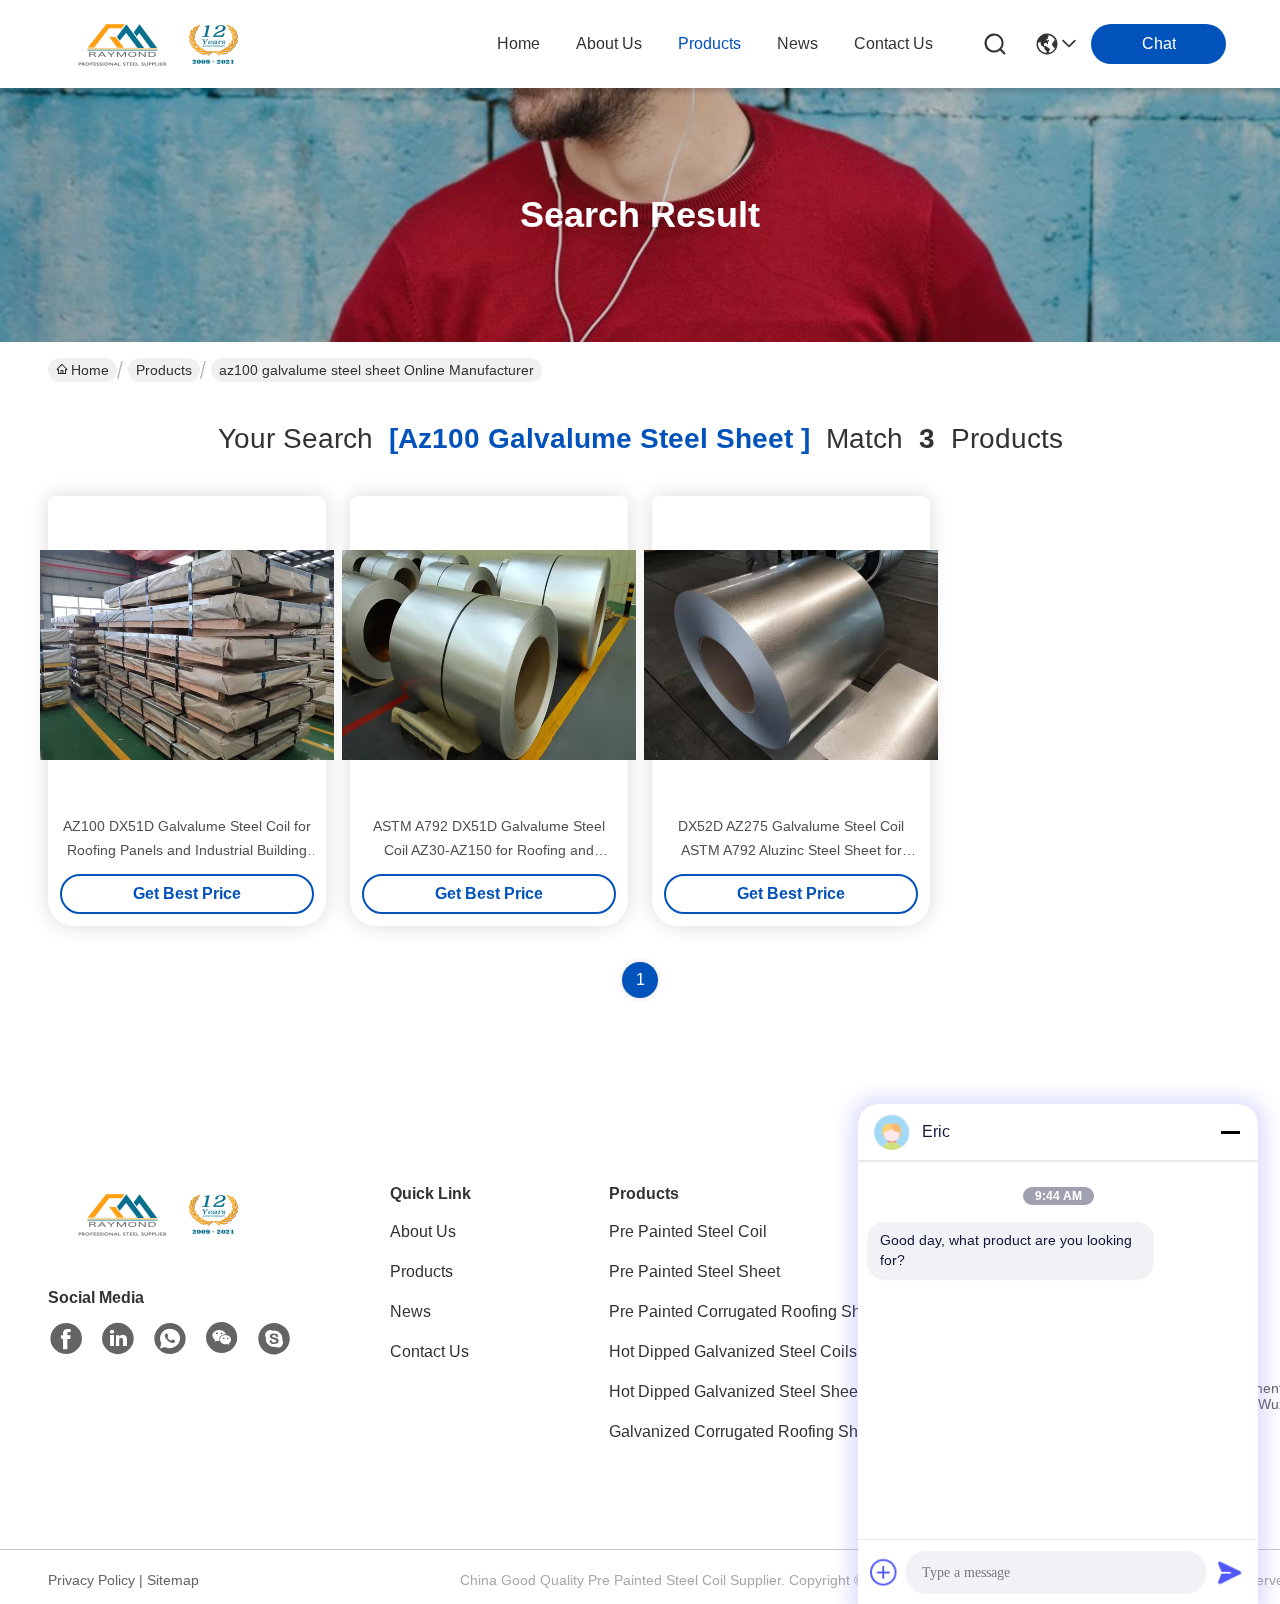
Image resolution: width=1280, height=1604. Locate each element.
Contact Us (429, 1351)
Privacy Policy (91, 1580)
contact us (893, 43)
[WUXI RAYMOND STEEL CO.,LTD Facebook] (66, 1339)
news (797, 43)
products (709, 43)
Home (518, 43)
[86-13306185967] (274, 1339)
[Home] (158, 1238)
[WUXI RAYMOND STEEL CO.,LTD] (158, 44)
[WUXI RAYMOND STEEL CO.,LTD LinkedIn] (118, 1339)
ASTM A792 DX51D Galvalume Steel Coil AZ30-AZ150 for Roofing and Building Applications (489, 850)
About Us (423, 1231)
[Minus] (1230, 1132)
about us (609, 43)
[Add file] (884, 1572)
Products (164, 370)
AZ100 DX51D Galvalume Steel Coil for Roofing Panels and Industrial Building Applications (187, 850)
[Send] (1230, 1572)
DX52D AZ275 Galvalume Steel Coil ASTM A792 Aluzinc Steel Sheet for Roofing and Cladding (791, 850)
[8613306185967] (170, 1339)
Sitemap (173, 1580)
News (410, 1311)
